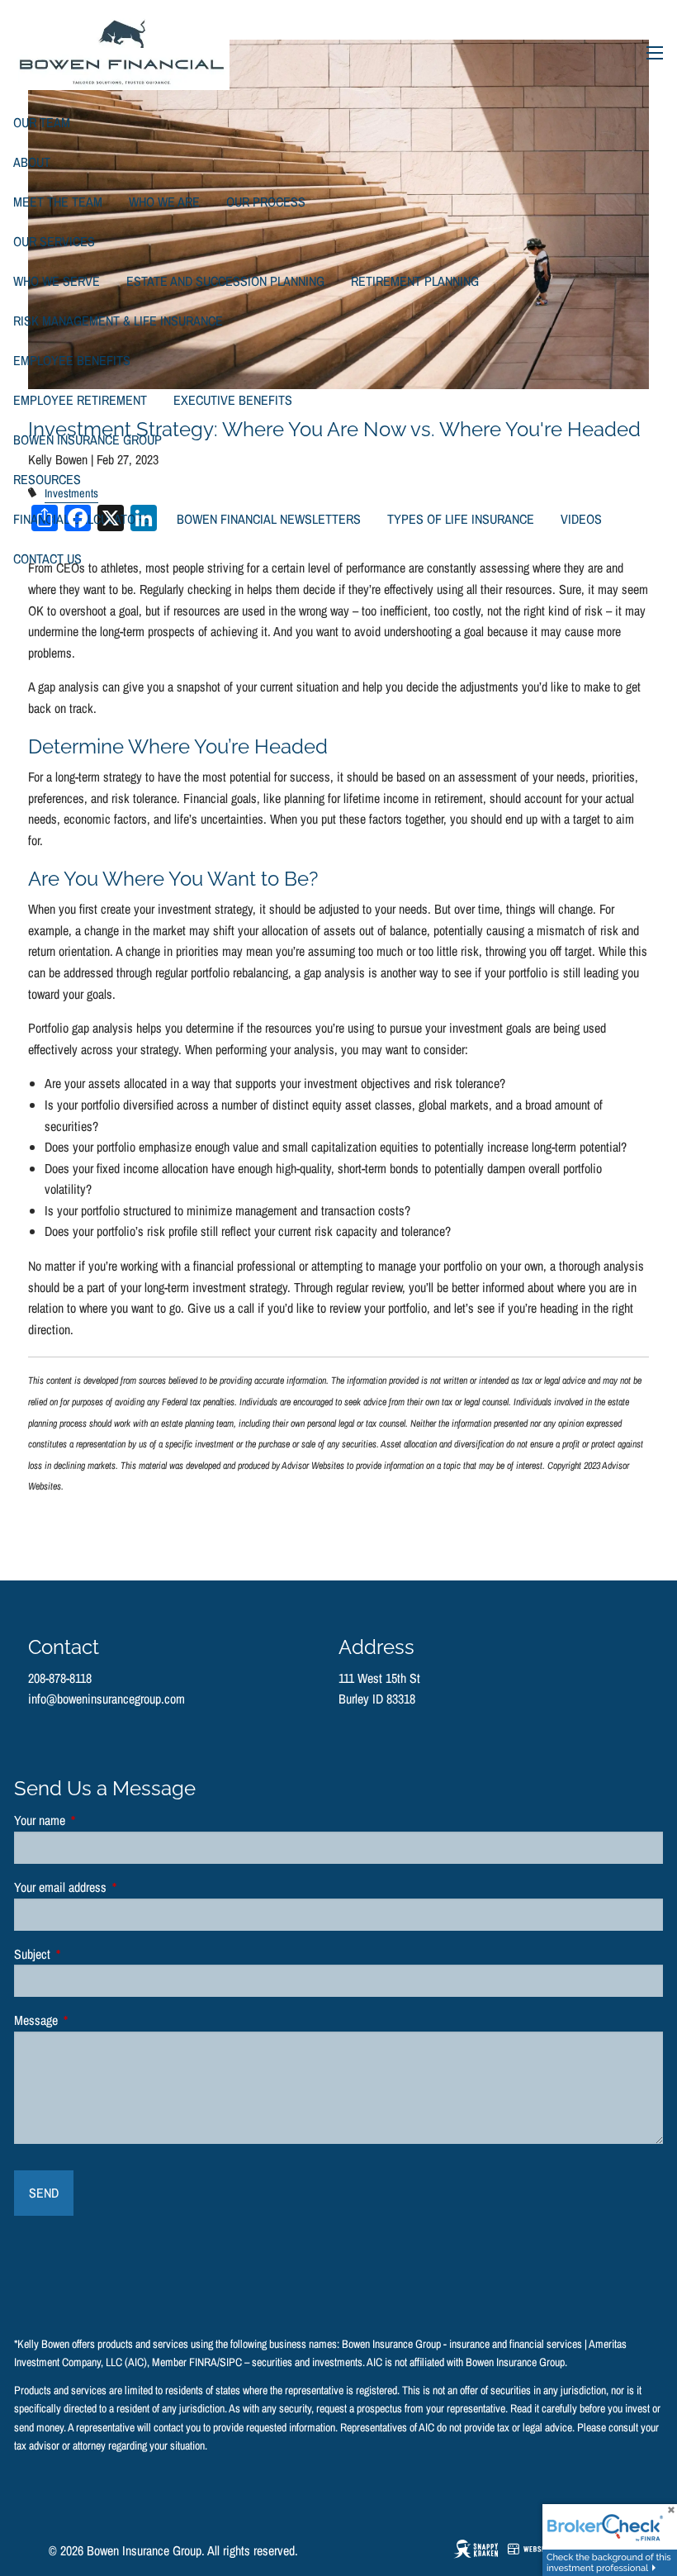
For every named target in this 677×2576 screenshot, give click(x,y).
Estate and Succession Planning (225, 281)
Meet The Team (58, 202)
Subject (85, 1954)
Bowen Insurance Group (88, 440)
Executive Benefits (233, 400)
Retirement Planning (415, 281)
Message (89, 2020)
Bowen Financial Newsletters (269, 519)
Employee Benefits (72, 360)
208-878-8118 (60, 1678)
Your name (92, 1820)
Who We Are (164, 202)
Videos (581, 519)
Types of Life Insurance (461, 519)
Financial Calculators (82, 519)
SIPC (231, 2362)
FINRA (203, 2362)
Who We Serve (57, 281)
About (32, 162)
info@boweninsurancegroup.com (107, 1699)
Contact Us (47, 558)
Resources (47, 479)
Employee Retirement (80, 400)
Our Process (266, 202)
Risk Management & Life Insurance (118, 321)
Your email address (113, 1887)
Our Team (42, 122)
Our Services (54, 241)
